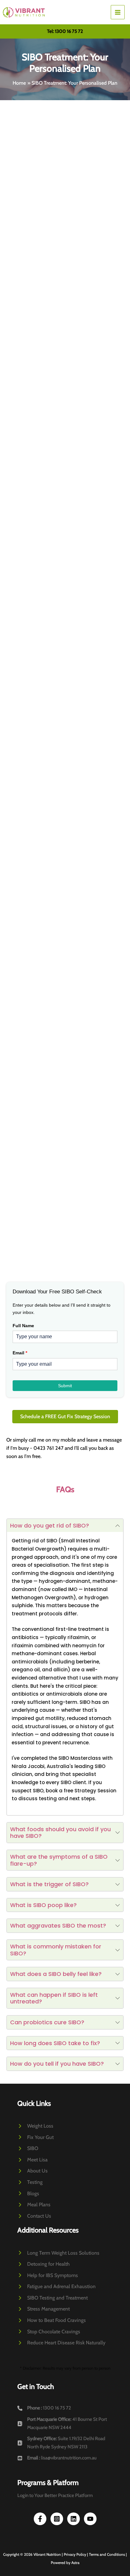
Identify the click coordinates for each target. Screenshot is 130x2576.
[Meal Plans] (34, 2205)
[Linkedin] (74, 2519)
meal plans (36, 464)
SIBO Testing (27, 213)
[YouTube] (90, 2519)
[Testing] (30, 2182)
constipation (110, 262)
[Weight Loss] (35, 2126)
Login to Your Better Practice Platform (55, 2495)
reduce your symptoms (41, 415)
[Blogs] (28, 2194)
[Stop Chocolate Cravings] (49, 2332)
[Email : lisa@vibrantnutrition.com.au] (57, 2458)
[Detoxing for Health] (44, 2264)
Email (20, 1353)
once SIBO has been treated (62, 782)
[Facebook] (40, 2519)
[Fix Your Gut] (35, 2137)
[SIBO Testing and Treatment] (53, 2298)
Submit (65, 1386)
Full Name (23, 1326)
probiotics (101, 913)
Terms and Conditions (107, 2554)
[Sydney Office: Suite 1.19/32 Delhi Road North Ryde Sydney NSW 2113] (65, 2443)
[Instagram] (57, 2519)
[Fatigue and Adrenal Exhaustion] (56, 2287)
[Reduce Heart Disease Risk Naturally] (61, 2343)
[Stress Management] (44, 2309)
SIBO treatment (52, 669)
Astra (75, 2563)
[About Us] (32, 2171)
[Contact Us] (34, 2216)
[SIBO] (28, 2148)
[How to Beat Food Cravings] (52, 2320)
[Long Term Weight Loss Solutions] (58, 2253)
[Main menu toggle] (118, 12)
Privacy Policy (75, 2554)
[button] (65, 31)
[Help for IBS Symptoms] (48, 2275)
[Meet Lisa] (32, 2160)
